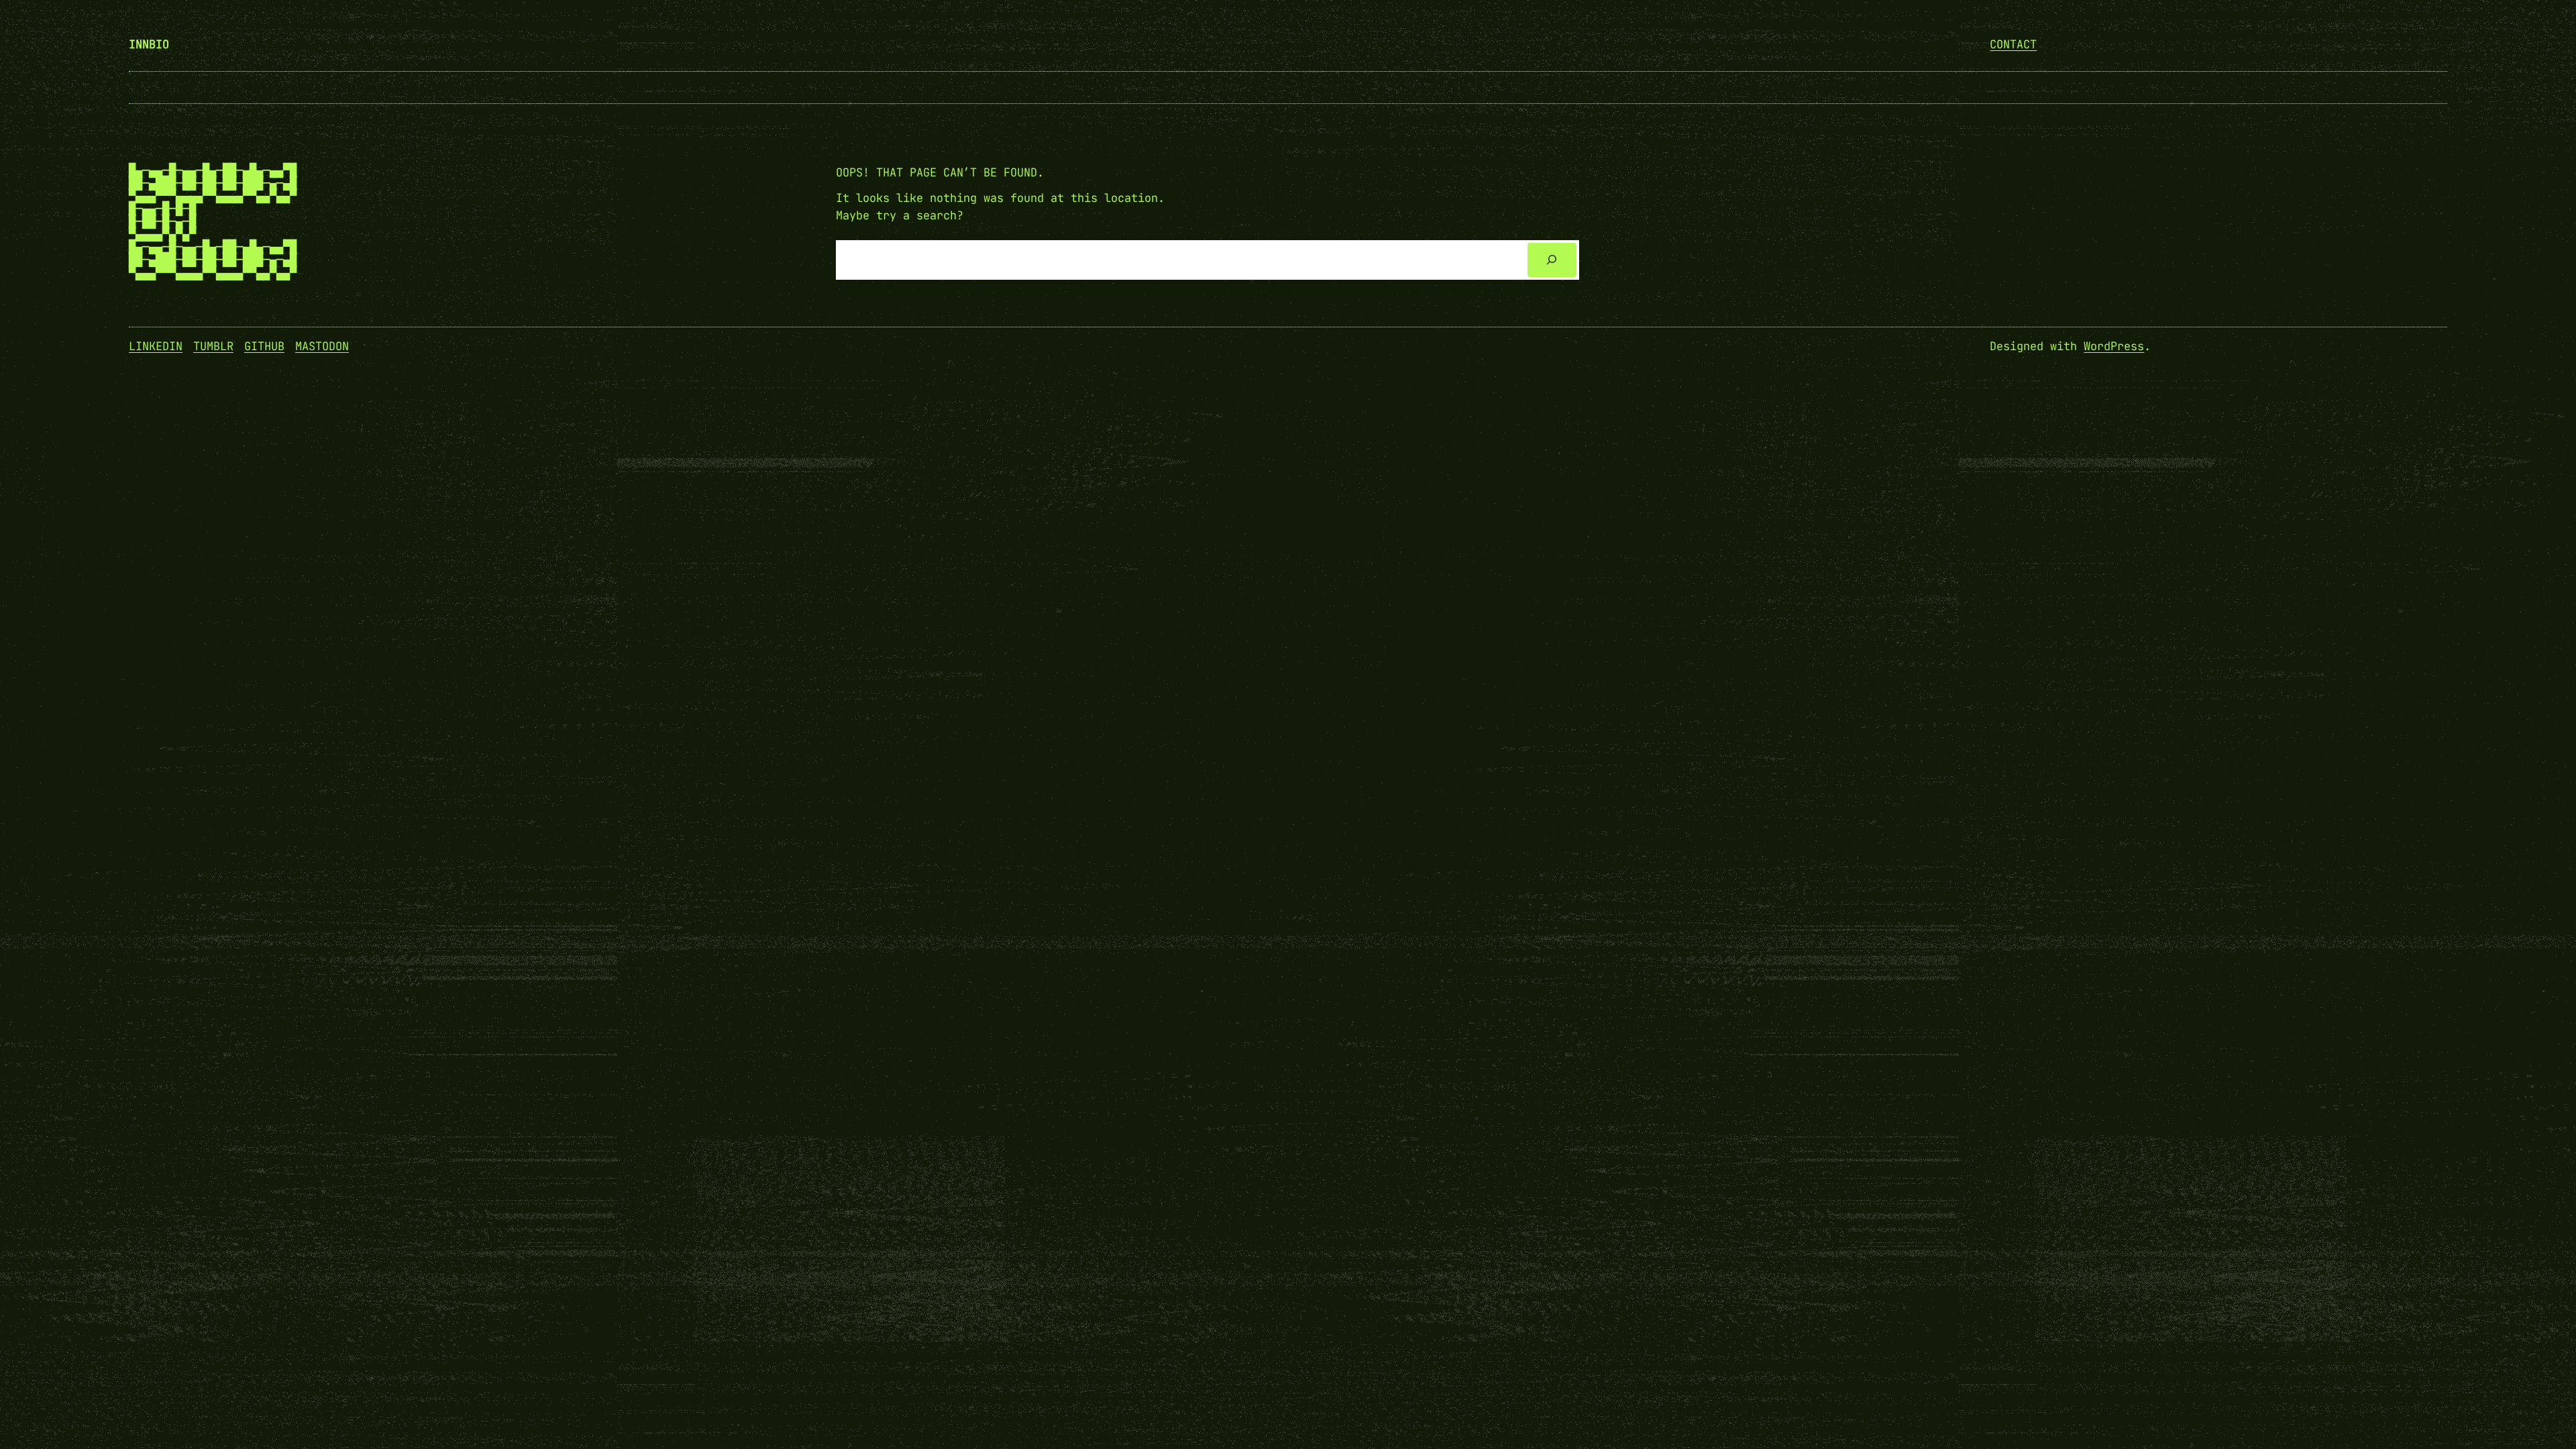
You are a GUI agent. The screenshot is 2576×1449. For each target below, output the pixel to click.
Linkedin (156, 346)
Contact (2013, 44)
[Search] (1552, 260)
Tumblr (213, 346)
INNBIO (149, 44)
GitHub (264, 346)
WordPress (2114, 346)
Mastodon (322, 346)
